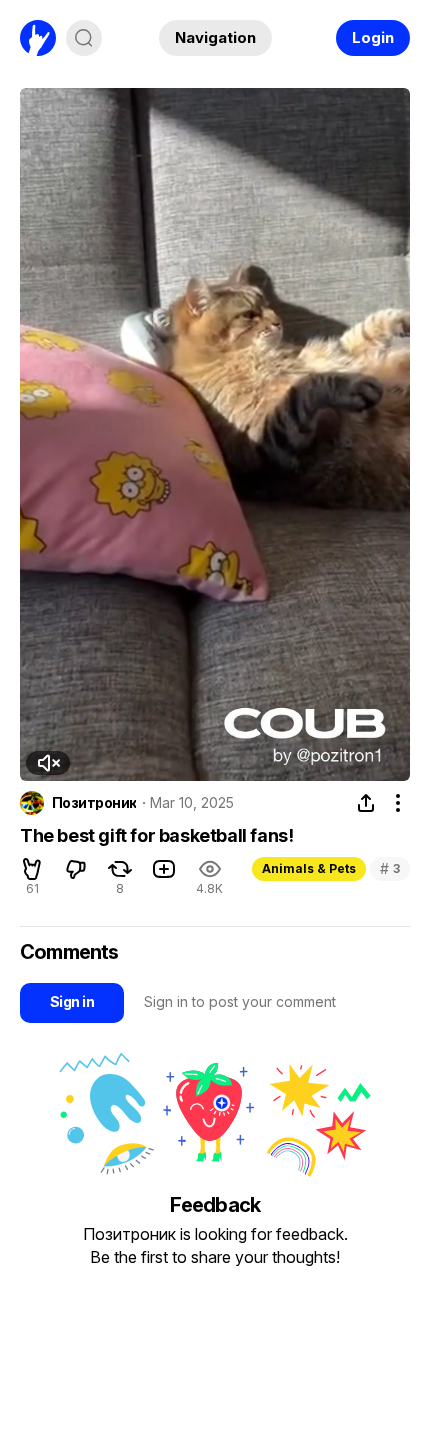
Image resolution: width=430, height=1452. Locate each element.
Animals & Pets (309, 868)
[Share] (366, 803)
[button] (48, 763)
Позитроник (94, 803)
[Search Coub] (84, 38)
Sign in (72, 1001)
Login (373, 37)
